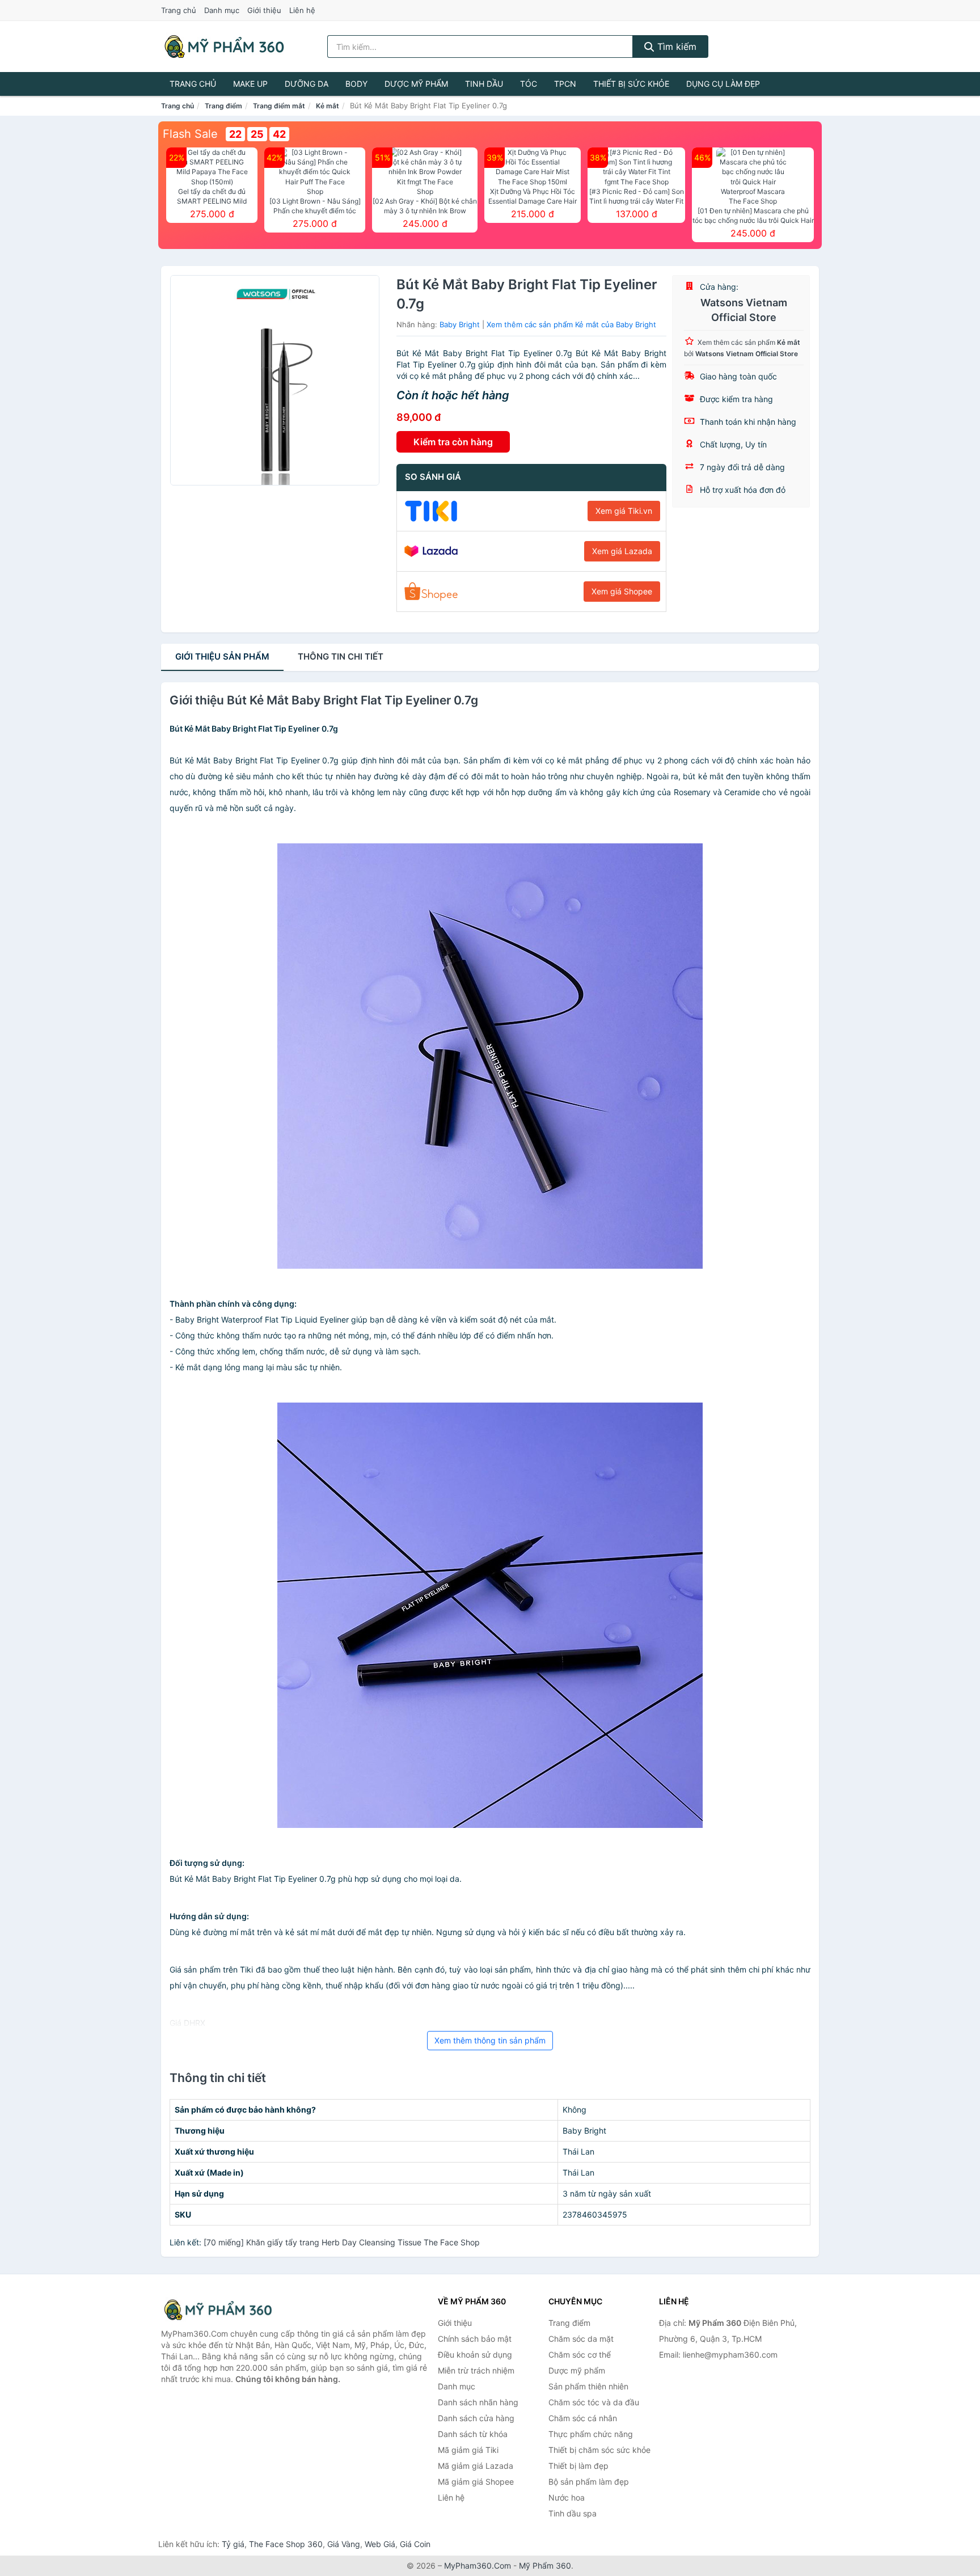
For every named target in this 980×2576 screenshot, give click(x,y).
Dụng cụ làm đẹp (723, 84)
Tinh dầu (484, 84)
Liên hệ (302, 10)
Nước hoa (567, 2497)
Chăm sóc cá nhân (583, 2418)
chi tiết (341, 656)
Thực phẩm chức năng (591, 2434)
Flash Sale (190, 134)
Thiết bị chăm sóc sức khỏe (599, 2450)
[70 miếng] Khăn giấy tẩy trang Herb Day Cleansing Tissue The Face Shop (342, 2242)
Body (356, 84)
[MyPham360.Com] (224, 47)
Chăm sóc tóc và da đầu (594, 2402)
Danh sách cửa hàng (476, 2418)
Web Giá (380, 2544)
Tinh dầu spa (573, 2513)
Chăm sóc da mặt (581, 2339)
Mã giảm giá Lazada (476, 2466)
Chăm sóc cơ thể (580, 2355)
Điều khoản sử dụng (475, 2355)
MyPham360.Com (478, 2566)
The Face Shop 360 (286, 2544)
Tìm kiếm (675, 47)
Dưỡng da (307, 84)
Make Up (250, 84)
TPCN (565, 84)
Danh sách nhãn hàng (478, 2402)
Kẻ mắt (328, 106)
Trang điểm (223, 106)
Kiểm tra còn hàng (453, 442)
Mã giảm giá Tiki (468, 2450)
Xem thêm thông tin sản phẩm (490, 2040)
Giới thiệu (264, 10)
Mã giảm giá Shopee (476, 2482)
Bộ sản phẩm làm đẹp (589, 2482)
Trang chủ (179, 10)
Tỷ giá (233, 2544)
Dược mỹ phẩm (416, 84)
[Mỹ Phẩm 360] (218, 2310)
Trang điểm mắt (279, 106)
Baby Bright (460, 324)
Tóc (529, 84)
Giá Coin (415, 2544)
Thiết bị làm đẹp (578, 2466)
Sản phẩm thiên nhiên (588, 2386)
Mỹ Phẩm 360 (545, 2566)
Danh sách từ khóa (473, 2434)
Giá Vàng (344, 2544)
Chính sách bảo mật (475, 2339)
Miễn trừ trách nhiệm (476, 2370)
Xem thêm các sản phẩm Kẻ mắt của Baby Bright (571, 324)
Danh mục (222, 10)
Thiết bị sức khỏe (631, 84)
